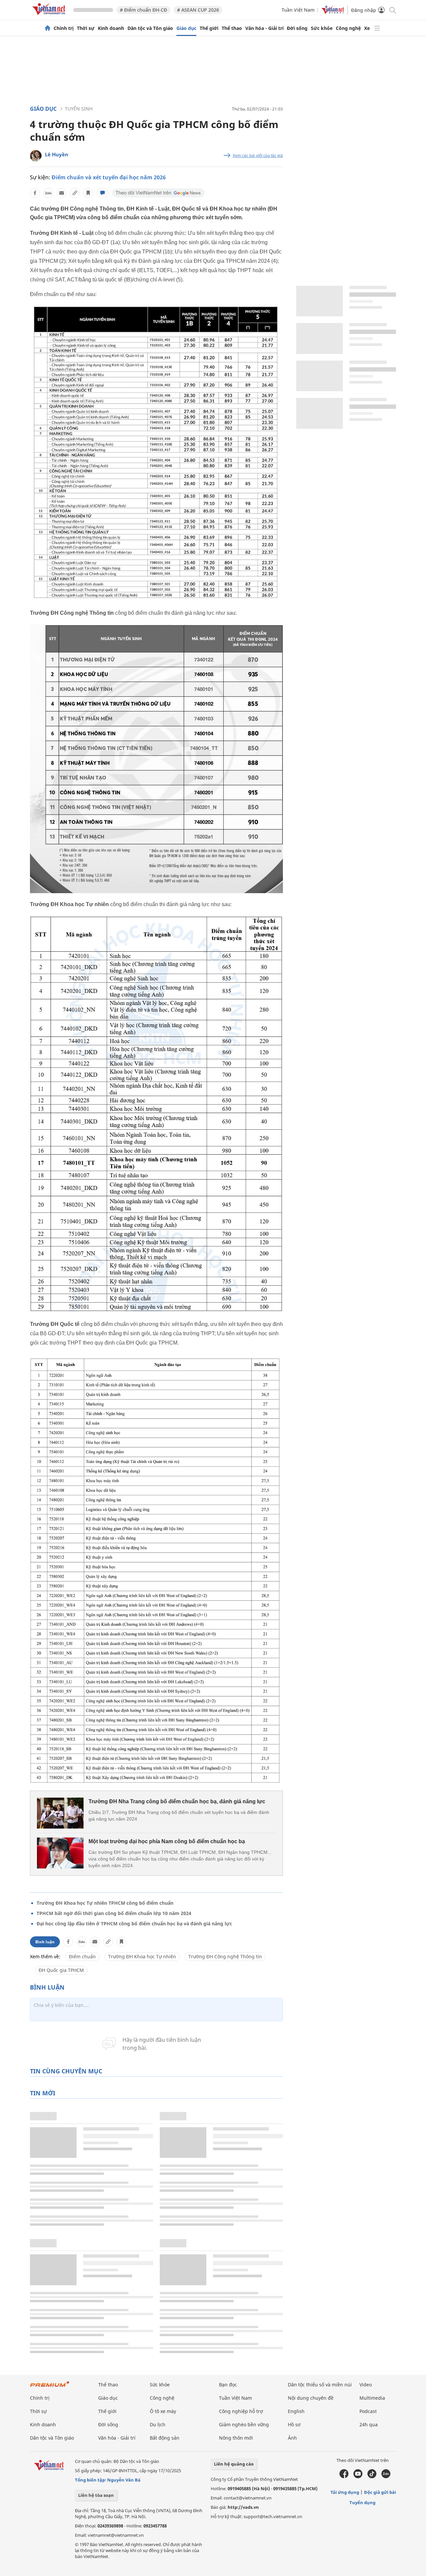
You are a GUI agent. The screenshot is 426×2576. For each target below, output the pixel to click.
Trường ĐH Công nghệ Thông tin (225, 1956)
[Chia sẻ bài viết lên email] (62, 193)
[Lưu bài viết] (88, 193)
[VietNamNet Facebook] (344, 2477)
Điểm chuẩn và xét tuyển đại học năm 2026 (109, 177)
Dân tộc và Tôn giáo (150, 28)
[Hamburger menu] (377, 28)
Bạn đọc (228, 2385)
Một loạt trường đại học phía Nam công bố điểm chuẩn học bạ (167, 1841)
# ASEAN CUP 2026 (198, 10)
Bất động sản (165, 2438)
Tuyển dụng (362, 2502)
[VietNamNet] (48, 28)
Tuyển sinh (79, 109)
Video (366, 2385)
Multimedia (372, 2398)
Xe (367, 28)
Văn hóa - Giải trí (264, 28)
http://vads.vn (243, 2507)
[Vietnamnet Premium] (50, 2387)
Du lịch (158, 2424)
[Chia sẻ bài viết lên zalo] (48, 193)
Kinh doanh (111, 28)
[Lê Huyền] (36, 156)
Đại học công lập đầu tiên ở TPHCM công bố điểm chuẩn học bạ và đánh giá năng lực (134, 1924)
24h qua (369, 2424)
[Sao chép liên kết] (75, 193)
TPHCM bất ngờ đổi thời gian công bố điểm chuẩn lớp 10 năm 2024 (114, 1913)
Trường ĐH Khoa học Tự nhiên (142, 1956)
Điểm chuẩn (82, 1956)
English (296, 2411)
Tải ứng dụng (345, 2492)
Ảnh (292, 2438)
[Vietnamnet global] (333, 12)
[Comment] (103, 193)
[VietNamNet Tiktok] (372, 2477)
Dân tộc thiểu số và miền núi (320, 2385)
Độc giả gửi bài (380, 2492)
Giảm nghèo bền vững (244, 2424)
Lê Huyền (57, 154)
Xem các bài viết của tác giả (258, 156)
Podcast (368, 2411)
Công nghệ (348, 28)
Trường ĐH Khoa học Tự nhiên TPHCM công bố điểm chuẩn (105, 1903)
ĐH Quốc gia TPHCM (61, 1970)
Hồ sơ (294, 2424)
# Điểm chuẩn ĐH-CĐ (143, 10)
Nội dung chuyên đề (311, 2398)
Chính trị (64, 28)
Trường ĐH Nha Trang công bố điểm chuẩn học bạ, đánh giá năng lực (177, 1801)
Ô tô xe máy (163, 2411)
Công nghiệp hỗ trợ (241, 2411)
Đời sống (297, 28)
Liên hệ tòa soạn (96, 2495)
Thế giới (209, 28)
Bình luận (45, 1942)
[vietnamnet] (50, 16)
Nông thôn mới (236, 2438)
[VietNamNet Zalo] (386, 2477)
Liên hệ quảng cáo (234, 2464)
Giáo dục (186, 28)
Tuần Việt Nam (298, 10)
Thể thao (232, 28)
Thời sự (86, 28)
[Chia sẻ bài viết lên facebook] (35, 193)
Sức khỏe (322, 28)
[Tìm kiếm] (392, 10)
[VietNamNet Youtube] (358, 2477)
